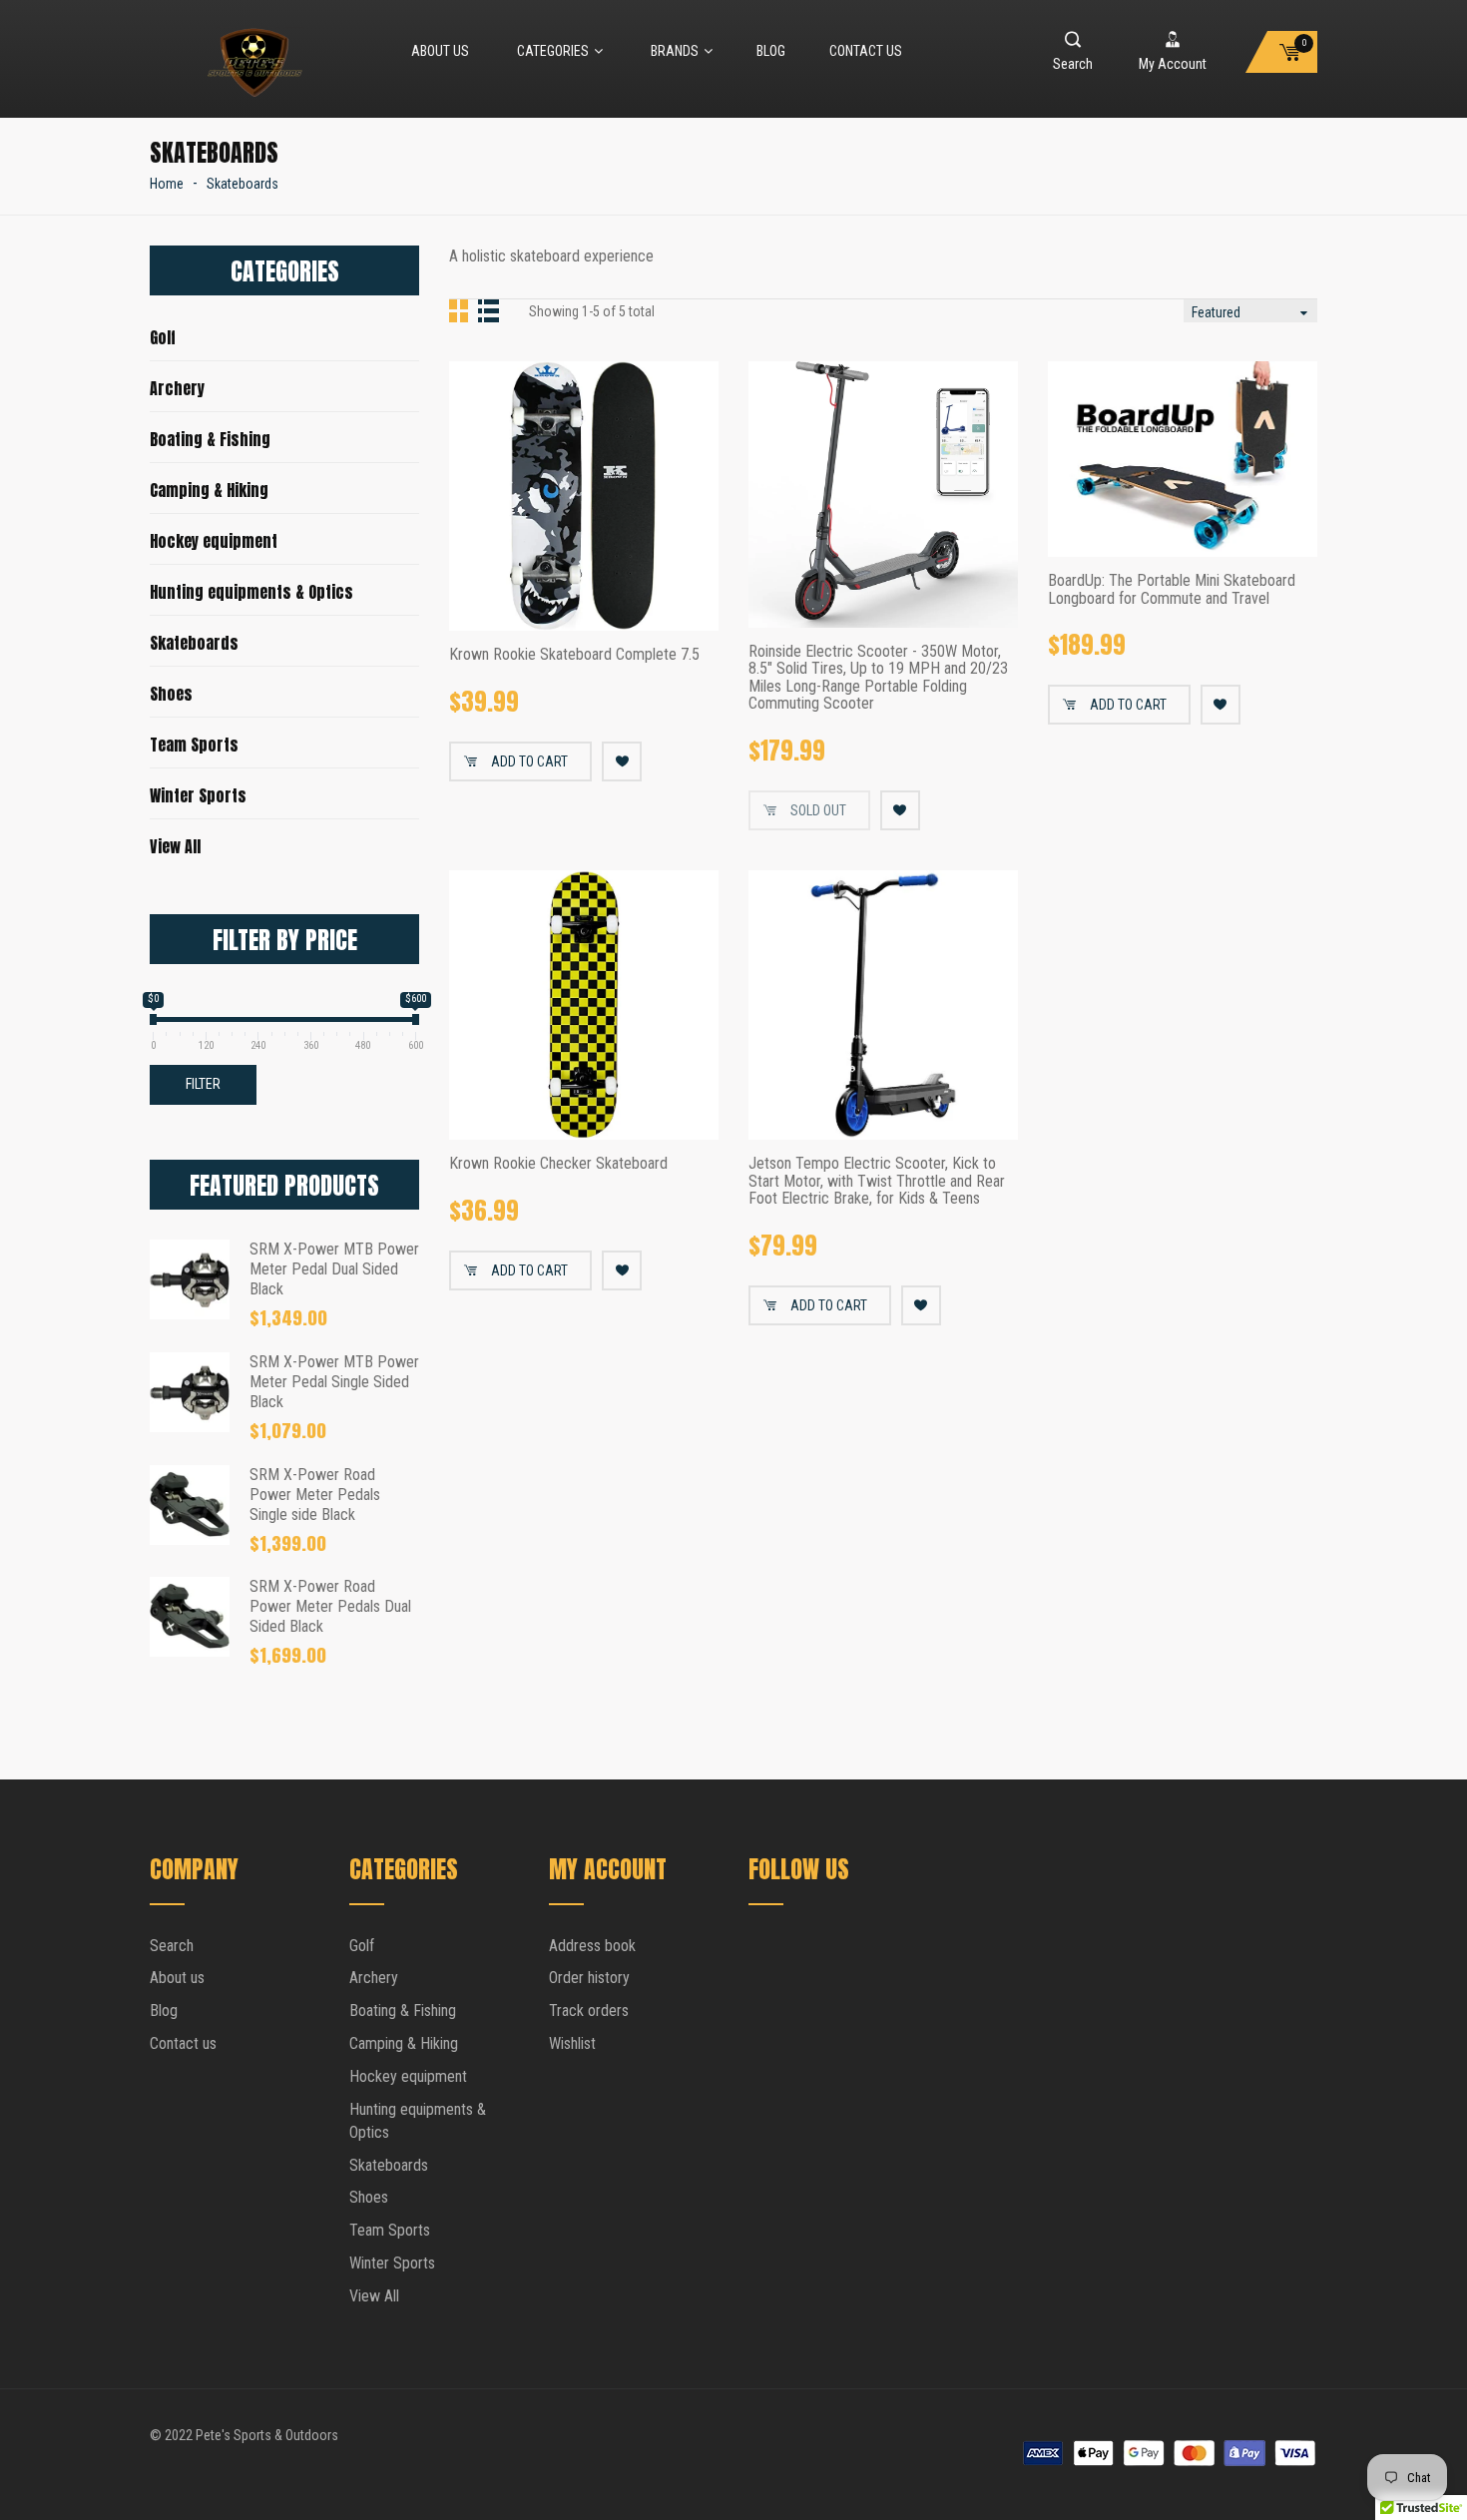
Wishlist (572, 2043)
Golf (163, 337)
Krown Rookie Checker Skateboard (558, 1164)
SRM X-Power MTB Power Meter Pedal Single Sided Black (334, 1382)
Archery (177, 388)
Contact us (866, 51)
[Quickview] (689, 601)
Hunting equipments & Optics (251, 592)
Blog (771, 51)
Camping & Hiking (209, 490)
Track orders (589, 2011)
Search (172, 1946)
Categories (553, 51)
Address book (592, 1946)
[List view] (489, 311)
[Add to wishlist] (622, 761)
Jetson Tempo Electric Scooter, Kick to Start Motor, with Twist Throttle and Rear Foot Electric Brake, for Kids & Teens (877, 1181)
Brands (675, 51)
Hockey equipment (214, 541)
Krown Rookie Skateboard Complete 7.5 (574, 655)
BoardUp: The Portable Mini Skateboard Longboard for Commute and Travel (1172, 589)
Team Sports (194, 745)
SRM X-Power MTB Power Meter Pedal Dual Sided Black (334, 1269)
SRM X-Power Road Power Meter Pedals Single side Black (315, 1495)
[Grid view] (461, 311)
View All (175, 846)
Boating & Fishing (210, 439)
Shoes (171, 694)
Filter (203, 1084)
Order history (589, 1978)
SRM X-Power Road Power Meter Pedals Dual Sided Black (330, 1606)
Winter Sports (198, 795)
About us (440, 51)
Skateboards (194, 643)
